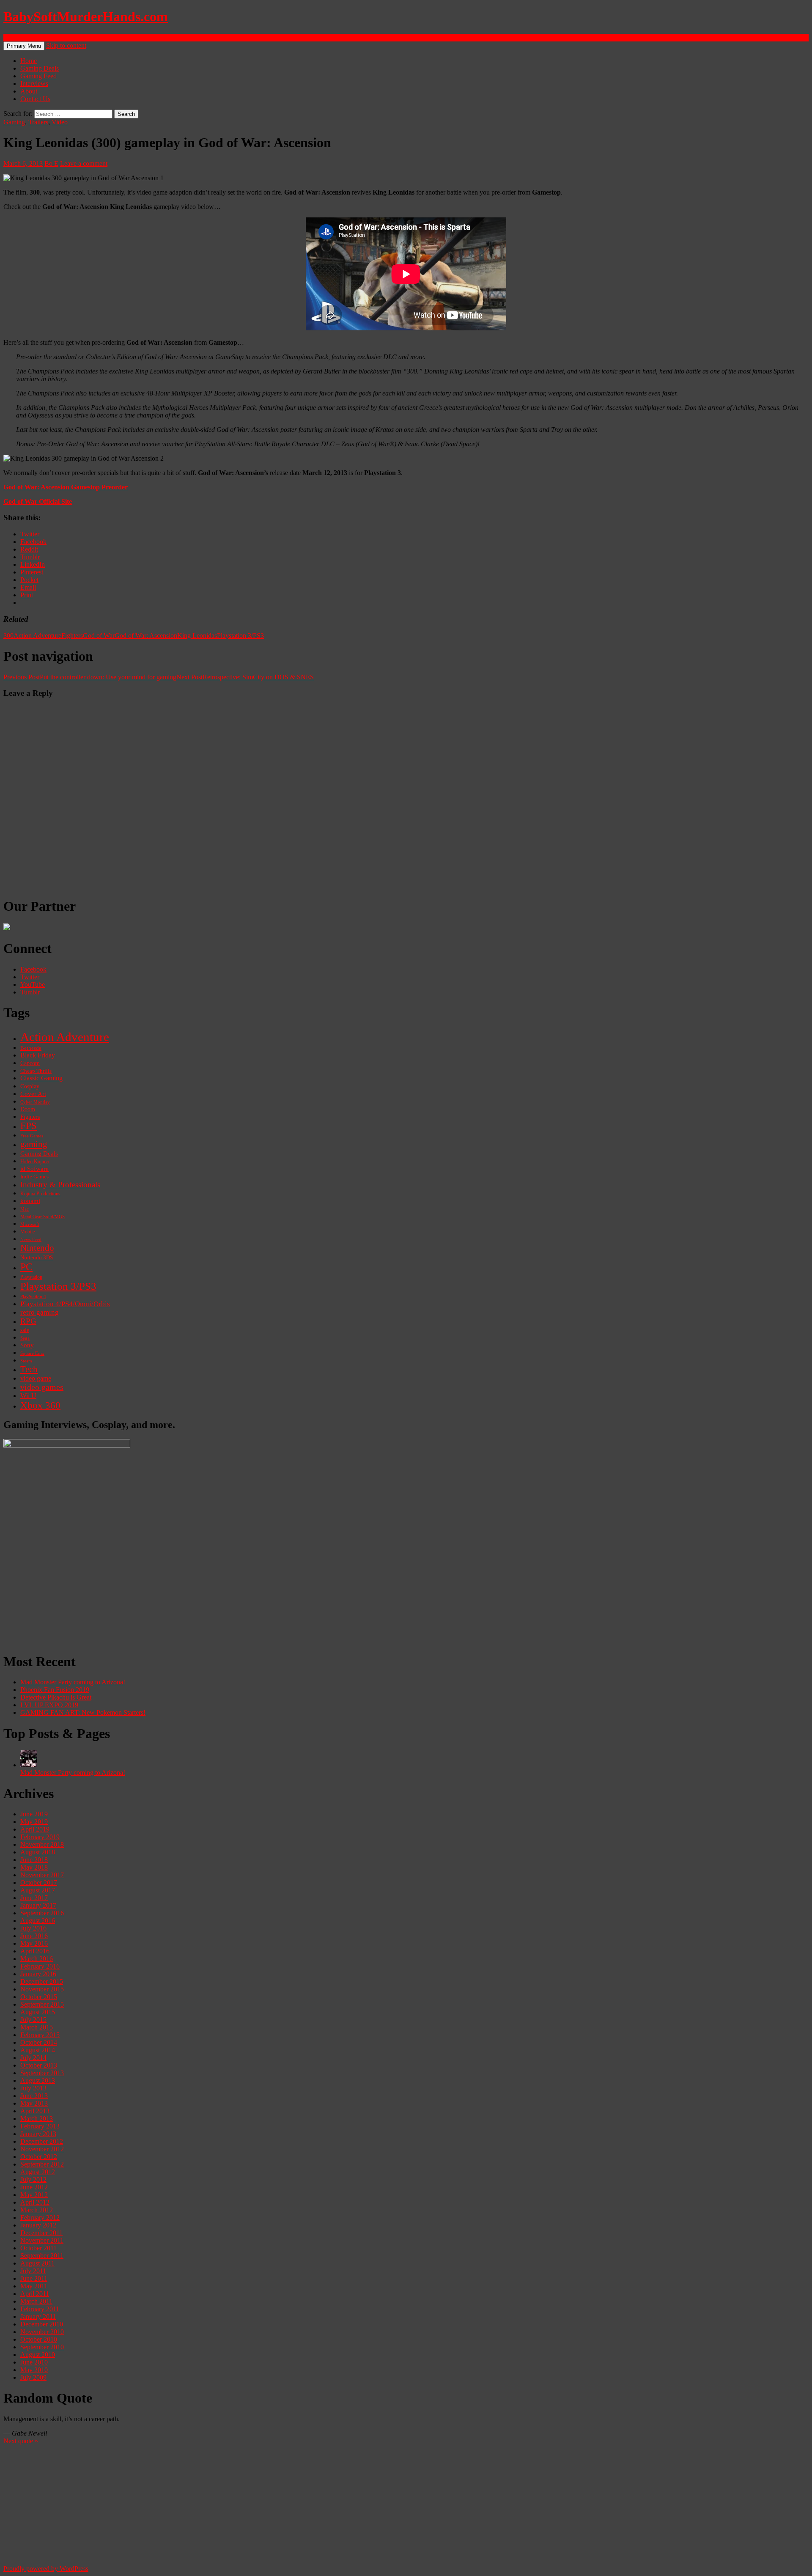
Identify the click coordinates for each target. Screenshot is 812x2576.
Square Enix (32, 1353)
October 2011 (38, 2248)
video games (42, 1387)
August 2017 (38, 1890)
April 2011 (35, 2294)
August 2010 (38, 2355)
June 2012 (34, 2187)
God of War (99, 636)
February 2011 (40, 2309)
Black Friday (38, 1055)
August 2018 (38, 1852)
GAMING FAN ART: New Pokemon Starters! (83, 1712)
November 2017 (42, 1875)
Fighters (72, 636)
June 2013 (34, 2096)
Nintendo (37, 1248)
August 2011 (37, 2263)
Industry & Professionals (60, 1185)
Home (29, 61)
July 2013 (33, 2088)
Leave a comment (84, 163)
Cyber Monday (35, 1102)
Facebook (33, 969)
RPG (28, 1321)
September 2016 (42, 1913)
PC (26, 1267)
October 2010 (39, 2339)
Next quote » (21, 2441)
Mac (25, 1209)
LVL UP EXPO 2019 (49, 1705)
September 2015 (42, 2004)
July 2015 (33, 2020)
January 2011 (38, 2316)
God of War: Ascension (146, 636)
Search (12, 37)
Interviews (34, 84)
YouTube (33, 985)
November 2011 (42, 2240)
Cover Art (33, 1094)
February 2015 (40, 2035)
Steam (26, 1361)
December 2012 (42, 2141)
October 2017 (39, 1883)
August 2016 (38, 1921)
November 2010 (42, 2332)
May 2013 (34, 2103)
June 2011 (34, 2278)
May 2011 (34, 2286)
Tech (29, 1369)
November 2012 (42, 2149)
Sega (25, 1338)
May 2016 (34, 1943)
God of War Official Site (38, 501)
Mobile (27, 1232)
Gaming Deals (40, 68)
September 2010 (42, 2347)
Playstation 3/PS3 (240, 636)
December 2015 (42, 1981)
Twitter (30, 977)
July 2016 (33, 1928)
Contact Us (35, 99)
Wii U (28, 1396)
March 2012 (37, 2210)
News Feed (31, 1239)
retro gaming (40, 1312)
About (29, 91)
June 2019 (34, 1814)
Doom (28, 1109)
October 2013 (39, 2065)
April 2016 (35, 1951)
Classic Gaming (41, 1078)
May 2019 (34, 1822)
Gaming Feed (38, 76)
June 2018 (34, 1860)
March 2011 (36, 2301)
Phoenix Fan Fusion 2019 (55, 1690)
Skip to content (66, 45)
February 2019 (40, 1837)
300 (8, 636)
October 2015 (39, 1997)
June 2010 (34, 2362)
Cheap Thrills (36, 1071)
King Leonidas (197, 636)
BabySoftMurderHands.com (86, 16)
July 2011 (33, 2271)
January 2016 (38, 1974)
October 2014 (39, 2042)
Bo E (51, 163)
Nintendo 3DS (37, 1258)
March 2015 (37, 2027)
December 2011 (41, 2233)
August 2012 (38, 2172)
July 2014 (33, 2058)
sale (25, 1330)
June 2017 (34, 1898)
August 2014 (38, 2050)
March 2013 (37, 2119)
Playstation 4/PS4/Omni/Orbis (65, 1304)
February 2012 (40, 2218)
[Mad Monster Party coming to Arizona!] (29, 1765)
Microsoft (30, 1224)
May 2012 (34, 2195)
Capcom (30, 1063)
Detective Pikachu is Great (56, 1697)
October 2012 (39, 2157)
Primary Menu (24, 46)
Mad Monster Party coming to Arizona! (73, 1682)
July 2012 (33, 2179)
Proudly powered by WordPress (46, 2569)
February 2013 (40, 2126)
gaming (34, 1144)
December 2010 (42, 2324)
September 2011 (42, 2256)
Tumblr (30, 992)
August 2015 (38, 2012)
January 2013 (38, 2134)
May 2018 (34, 1867)
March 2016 (37, 1959)
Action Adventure (37, 636)
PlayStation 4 (33, 1296)
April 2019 (35, 1829)
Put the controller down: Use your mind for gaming (90, 677)
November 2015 (42, 1989)
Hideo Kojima (34, 1162)
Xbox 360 (40, 1405)
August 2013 (38, 2080)
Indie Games (34, 1177)
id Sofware (34, 1169)
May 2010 (34, 2370)
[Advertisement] (257, 1585)
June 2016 (34, 1936)
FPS (29, 1126)
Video (60, 122)
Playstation (31, 1277)
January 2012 (38, 2225)
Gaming (14, 122)
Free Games (32, 1136)
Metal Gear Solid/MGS (43, 1217)
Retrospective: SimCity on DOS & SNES (245, 677)
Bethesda (31, 1048)
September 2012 (42, 2164)
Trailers (38, 122)
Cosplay (30, 1086)
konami (30, 1201)
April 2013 (35, 2111)
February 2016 (40, 1966)
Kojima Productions (40, 1194)
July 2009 (33, 2377)
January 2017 (38, 1905)
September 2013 (42, 2073)
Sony (27, 1345)
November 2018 (42, 1844)
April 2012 (35, 2202)
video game (36, 1379)
